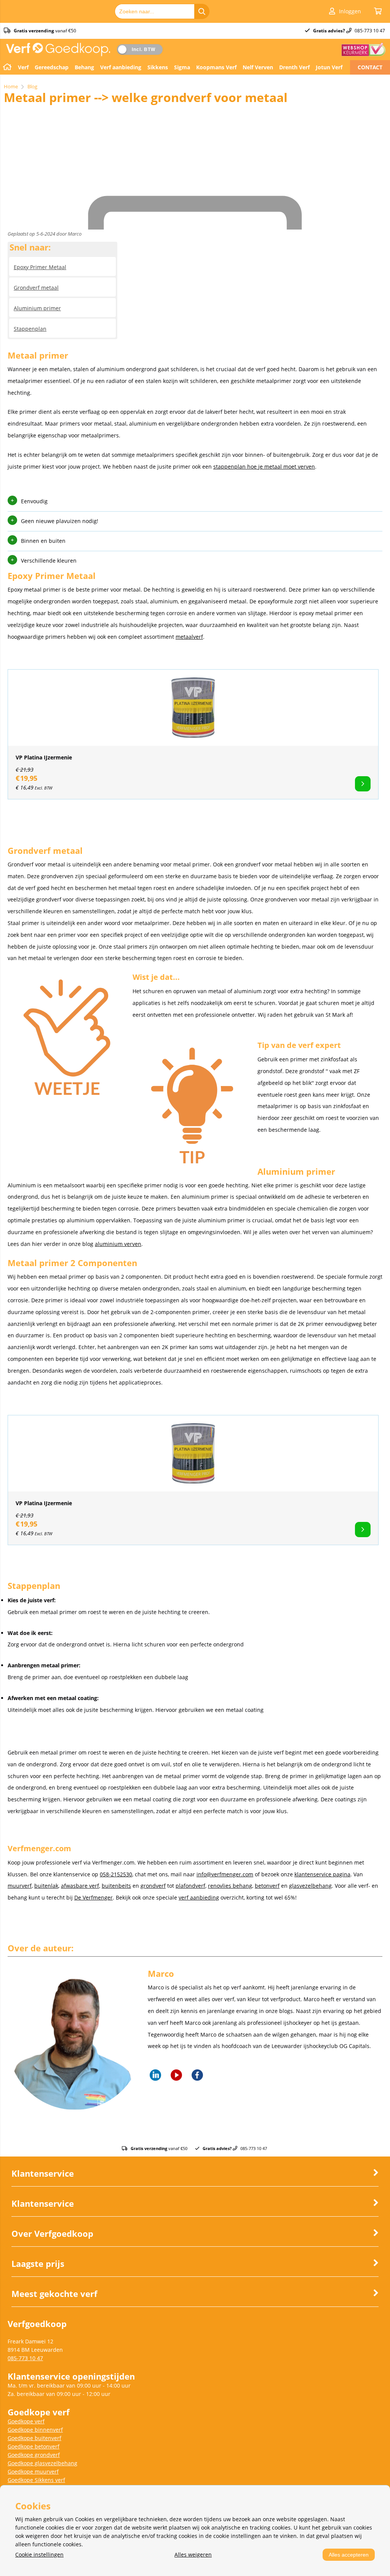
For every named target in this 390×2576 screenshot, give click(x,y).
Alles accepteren (349, 2555)
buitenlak (46, 1886)
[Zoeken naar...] (202, 11)
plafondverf (190, 1886)
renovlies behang (230, 1886)
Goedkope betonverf (34, 2446)
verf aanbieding (199, 1897)
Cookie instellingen (39, 2554)
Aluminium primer (37, 308)
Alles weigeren (193, 2554)
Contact (370, 67)
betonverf (267, 1886)
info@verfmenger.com (225, 1874)
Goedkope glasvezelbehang (42, 2463)
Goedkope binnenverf (35, 2430)
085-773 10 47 (25, 2358)
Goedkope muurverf (33, 2472)
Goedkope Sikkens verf (36, 2480)
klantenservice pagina (322, 1874)
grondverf (153, 1886)
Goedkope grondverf (34, 2455)
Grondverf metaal (36, 288)
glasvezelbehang (310, 1886)
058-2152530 (116, 1874)
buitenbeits (116, 1886)
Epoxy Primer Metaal (40, 267)
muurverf (20, 1886)
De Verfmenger (94, 1897)
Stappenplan (30, 329)
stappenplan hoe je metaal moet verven (264, 467)
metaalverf (189, 637)
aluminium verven (118, 1244)
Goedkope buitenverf (34, 2438)
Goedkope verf (26, 2421)
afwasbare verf (80, 1886)
